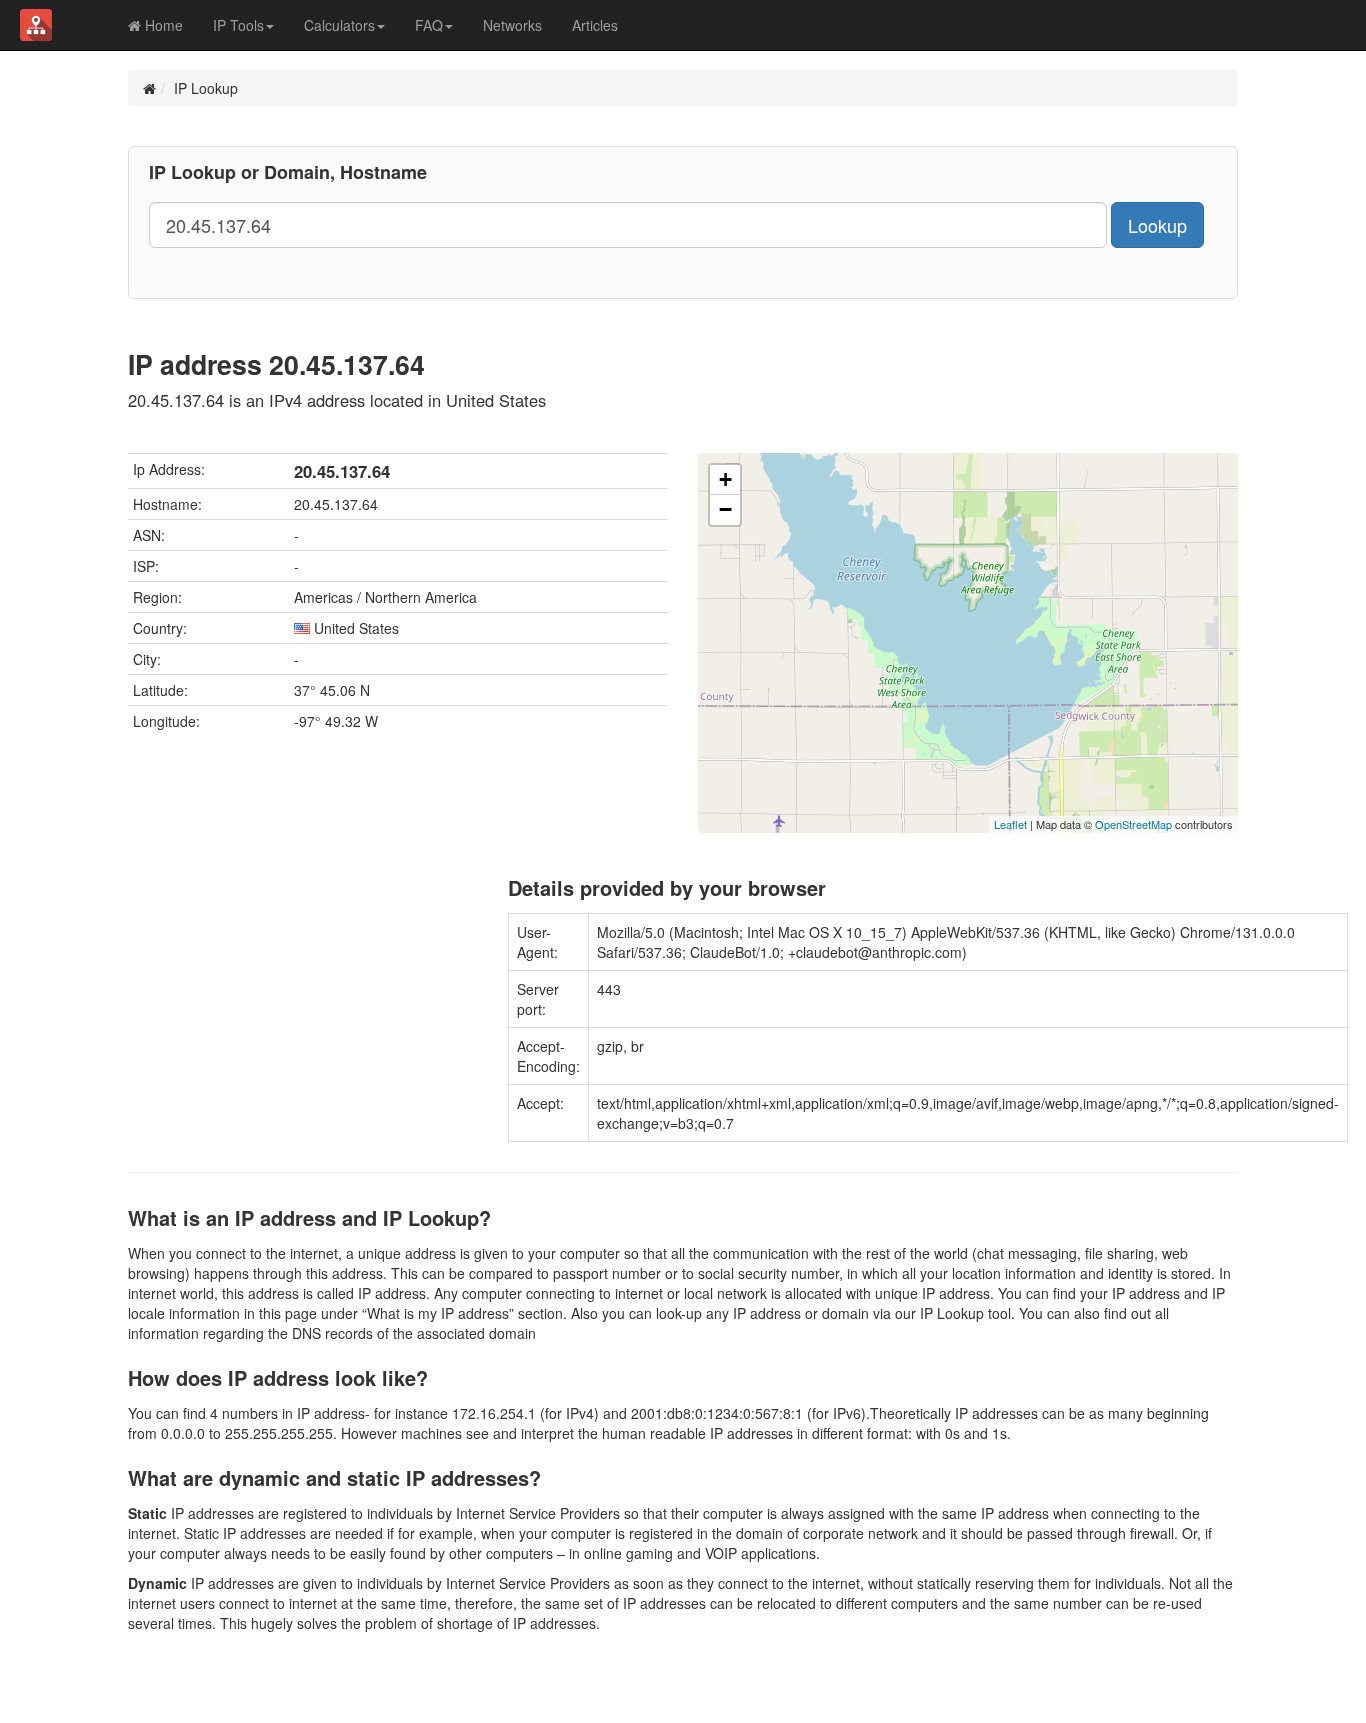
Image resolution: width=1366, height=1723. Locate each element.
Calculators (339, 25)
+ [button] (725, 479)
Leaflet (1010, 824)
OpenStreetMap (1133, 824)
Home (162, 25)
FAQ (429, 25)
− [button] (725, 509)
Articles (595, 25)
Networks (512, 25)
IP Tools (238, 25)
